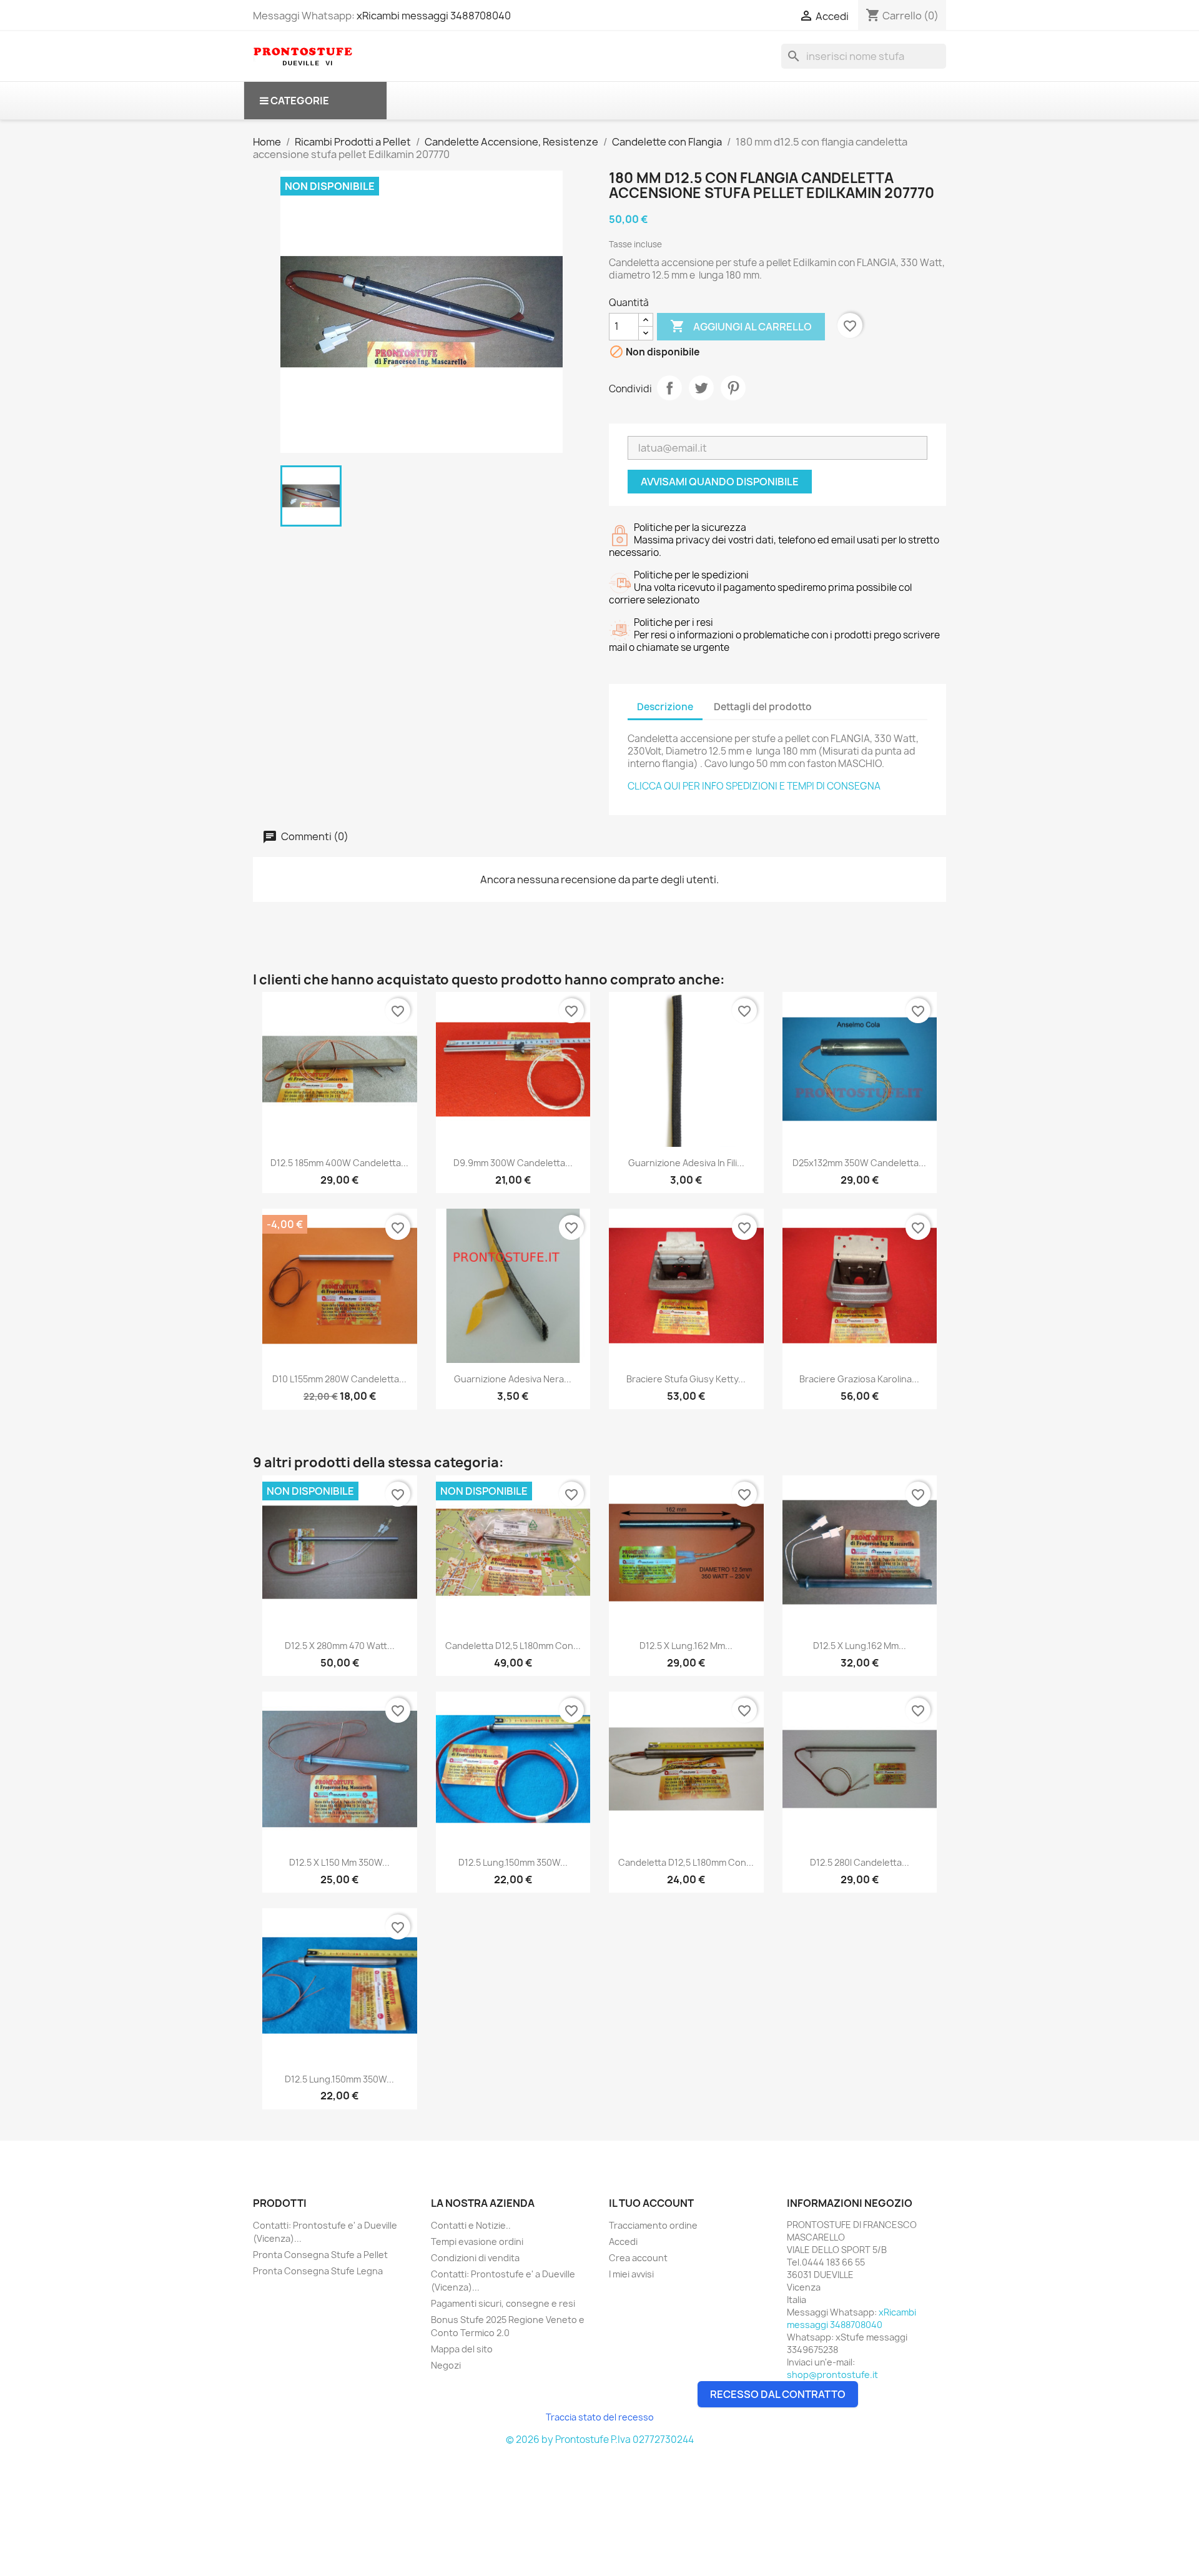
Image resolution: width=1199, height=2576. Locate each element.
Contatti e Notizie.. (471, 2225)
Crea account (638, 2258)
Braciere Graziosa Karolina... (859, 1379)
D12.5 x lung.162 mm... (686, 1646)
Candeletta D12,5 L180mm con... (513, 1646)
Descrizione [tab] (665, 707)
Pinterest (733, 388)
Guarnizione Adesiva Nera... (513, 1379)
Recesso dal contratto (778, 2394)
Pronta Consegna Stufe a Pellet (320, 2255)
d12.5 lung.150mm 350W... (513, 1862)
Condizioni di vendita (475, 2258)
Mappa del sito (462, 2349)
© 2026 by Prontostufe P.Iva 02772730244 (600, 2440)
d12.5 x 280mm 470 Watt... (340, 1646)
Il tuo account (651, 2203)
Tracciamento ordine (653, 2225)
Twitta (701, 388)
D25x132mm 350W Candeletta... (859, 1163)
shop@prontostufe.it (832, 2375)
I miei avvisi (631, 2274)
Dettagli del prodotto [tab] (763, 707)
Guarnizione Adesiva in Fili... (686, 1163)
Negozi (446, 2365)
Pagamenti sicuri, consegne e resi (503, 2303)
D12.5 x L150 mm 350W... (339, 1862)
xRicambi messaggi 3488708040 (434, 16)
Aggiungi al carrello (741, 326)
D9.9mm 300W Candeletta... (513, 1163)
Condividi (669, 388)
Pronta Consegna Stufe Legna (318, 2271)
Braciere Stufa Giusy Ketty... (686, 1379)
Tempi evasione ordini (477, 2242)
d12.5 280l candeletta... (860, 1862)
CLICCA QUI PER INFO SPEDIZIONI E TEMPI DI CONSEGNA (754, 786)
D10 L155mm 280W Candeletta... (339, 1379)
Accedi (623, 2242)
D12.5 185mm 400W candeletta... (339, 1163)
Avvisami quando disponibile (720, 482)
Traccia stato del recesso (600, 2417)
